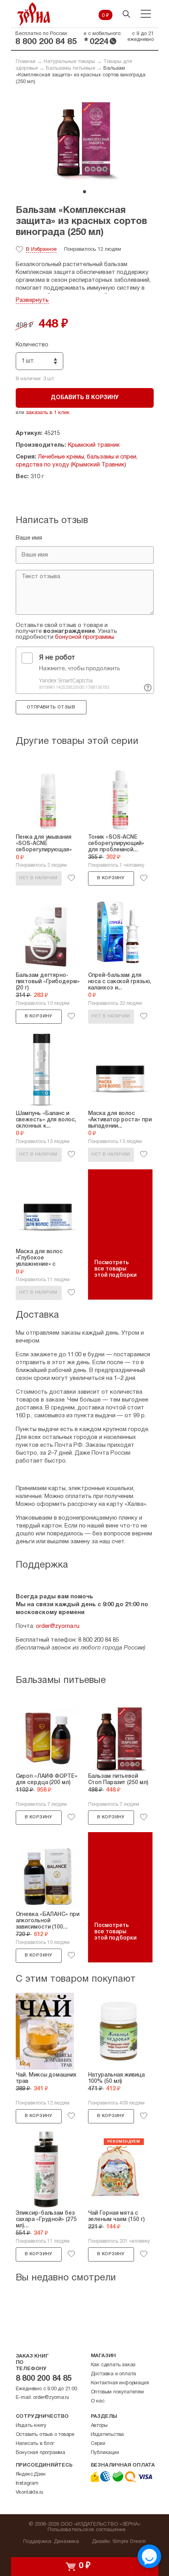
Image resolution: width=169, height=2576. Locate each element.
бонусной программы (84, 637)
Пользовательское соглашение (87, 2530)
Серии (98, 2444)
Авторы (99, 2426)
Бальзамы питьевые (71, 68)
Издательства (107, 2435)
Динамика (67, 2542)
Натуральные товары (69, 62)
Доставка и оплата (114, 2374)
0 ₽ (106, 16)
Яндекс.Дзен (31, 2474)
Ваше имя (29, 538)
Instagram (27, 2484)
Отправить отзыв (51, 707)
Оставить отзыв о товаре (45, 2435)
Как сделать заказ (113, 2365)
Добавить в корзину (85, 398)
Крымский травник (94, 445)
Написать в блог (35, 2444)
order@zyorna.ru (58, 1626)
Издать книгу (31, 2426)
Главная (26, 62)
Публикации (105, 2453)
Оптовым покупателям (117, 2392)
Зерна (34, 14)
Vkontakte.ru (30, 2493)
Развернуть (32, 300)
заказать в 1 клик (48, 413)
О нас (98, 2401)
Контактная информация (120, 2383)
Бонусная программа (40, 2453)
